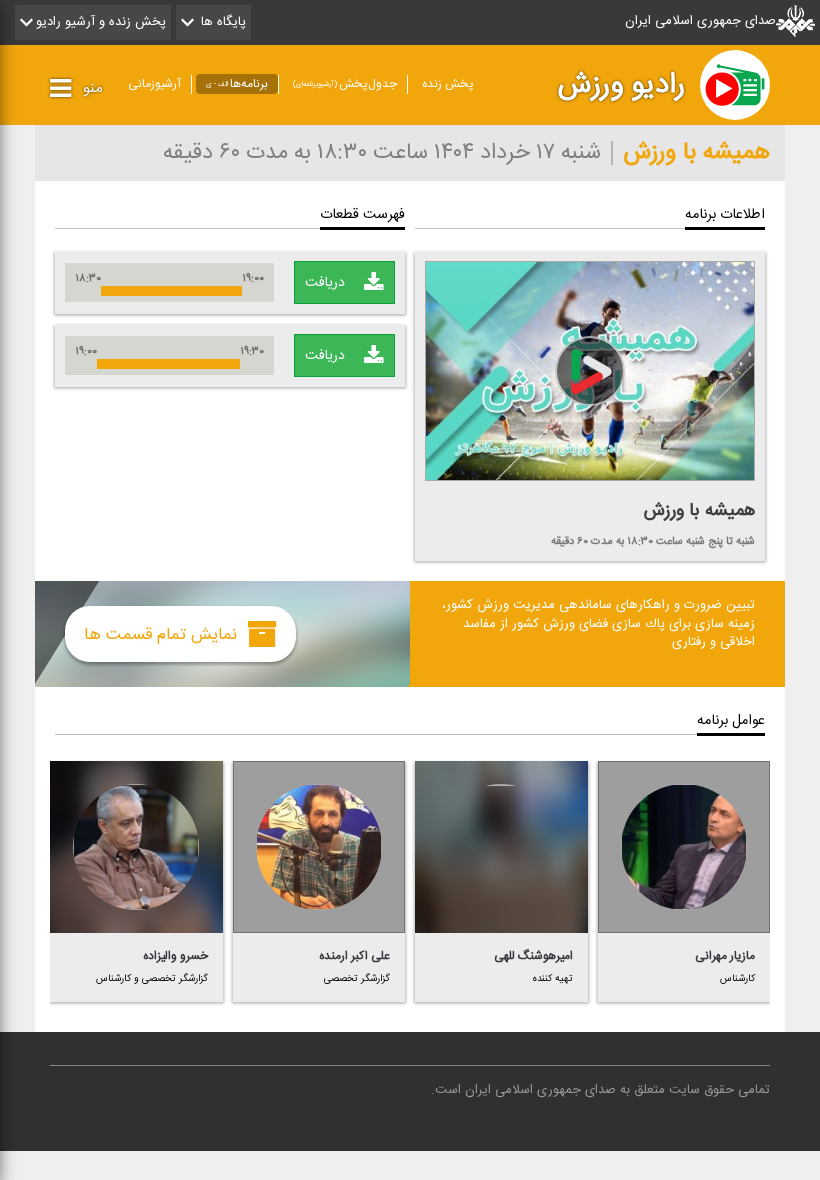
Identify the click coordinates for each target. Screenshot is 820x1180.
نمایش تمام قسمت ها (163, 634)
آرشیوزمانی (154, 84)
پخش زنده (448, 84)
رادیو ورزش (621, 85)
